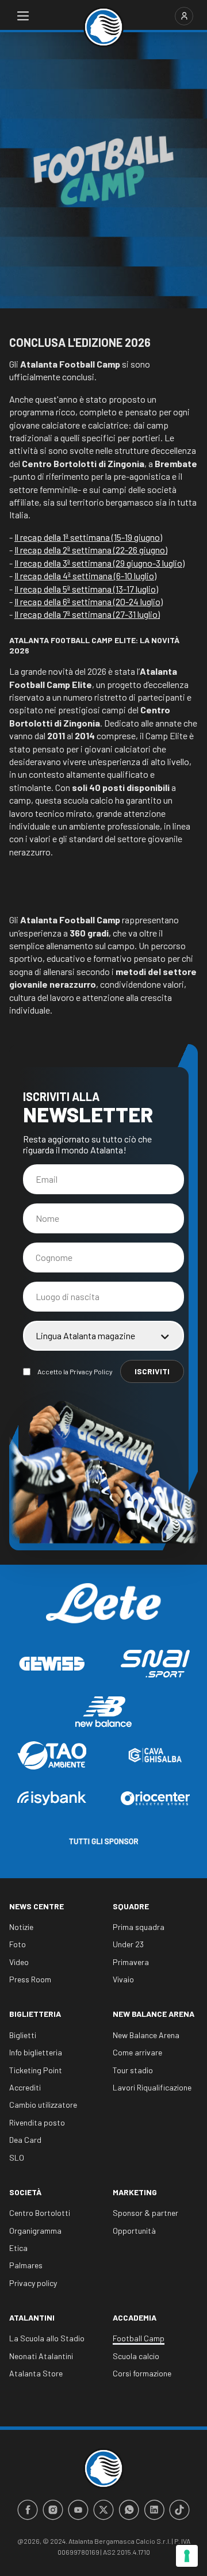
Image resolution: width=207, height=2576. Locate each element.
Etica (18, 2248)
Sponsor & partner (145, 2213)
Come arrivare (137, 2052)
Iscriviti (152, 1371)
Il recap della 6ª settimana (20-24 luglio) (89, 601)
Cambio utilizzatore (43, 2105)
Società (25, 2192)
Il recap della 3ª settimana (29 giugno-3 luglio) (99, 563)
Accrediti (25, 2087)
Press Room (30, 1979)
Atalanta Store (36, 2373)
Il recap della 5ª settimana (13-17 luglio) (86, 589)
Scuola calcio (136, 2356)
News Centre (37, 1906)
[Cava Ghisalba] (155, 1755)
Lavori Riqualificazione (152, 2087)
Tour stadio (133, 2070)
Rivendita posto (37, 2122)
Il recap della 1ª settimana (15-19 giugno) (88, 537)
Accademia (135, 2317)
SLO (17, 2158)
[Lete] (103, 1612)
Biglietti (23, 2035)
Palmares (26, 2265)
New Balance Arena (154, 2014)
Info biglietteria (36, 2052)
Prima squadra (139, 1927)
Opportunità (134, 2231)
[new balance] (103, 1712)
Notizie (21, 1927)
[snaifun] (155, 1664)
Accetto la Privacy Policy (75, 1371)
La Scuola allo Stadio (47, 2338)
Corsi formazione (142, 2373)
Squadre (131, 1906)
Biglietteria (35, 2014)
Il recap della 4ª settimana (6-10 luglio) (85, 576)
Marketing (135, 2192)
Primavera (131, 1962)
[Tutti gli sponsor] (103, 1841)
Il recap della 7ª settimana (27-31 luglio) (87, 614)
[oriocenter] (155, 1798)
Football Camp (139, 2338)
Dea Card (25, 2140)
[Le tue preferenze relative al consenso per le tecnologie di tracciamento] (187, 2556)
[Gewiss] (52, 1664)
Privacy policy (33, 2283)
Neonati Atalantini (41, 2356)
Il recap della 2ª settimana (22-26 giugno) (91, 550)
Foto (18, 1944)
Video (19, 1962)
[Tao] (52, 1755)
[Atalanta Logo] (103, 27)
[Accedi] (184, 16)
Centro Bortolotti (40, 2213)
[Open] (23, 16)
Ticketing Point (36, 2070)
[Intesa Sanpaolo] (52, 1798)
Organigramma (35, 2231)
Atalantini (32, 2317)
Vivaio (123, 1979)
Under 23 (128, 1944)
